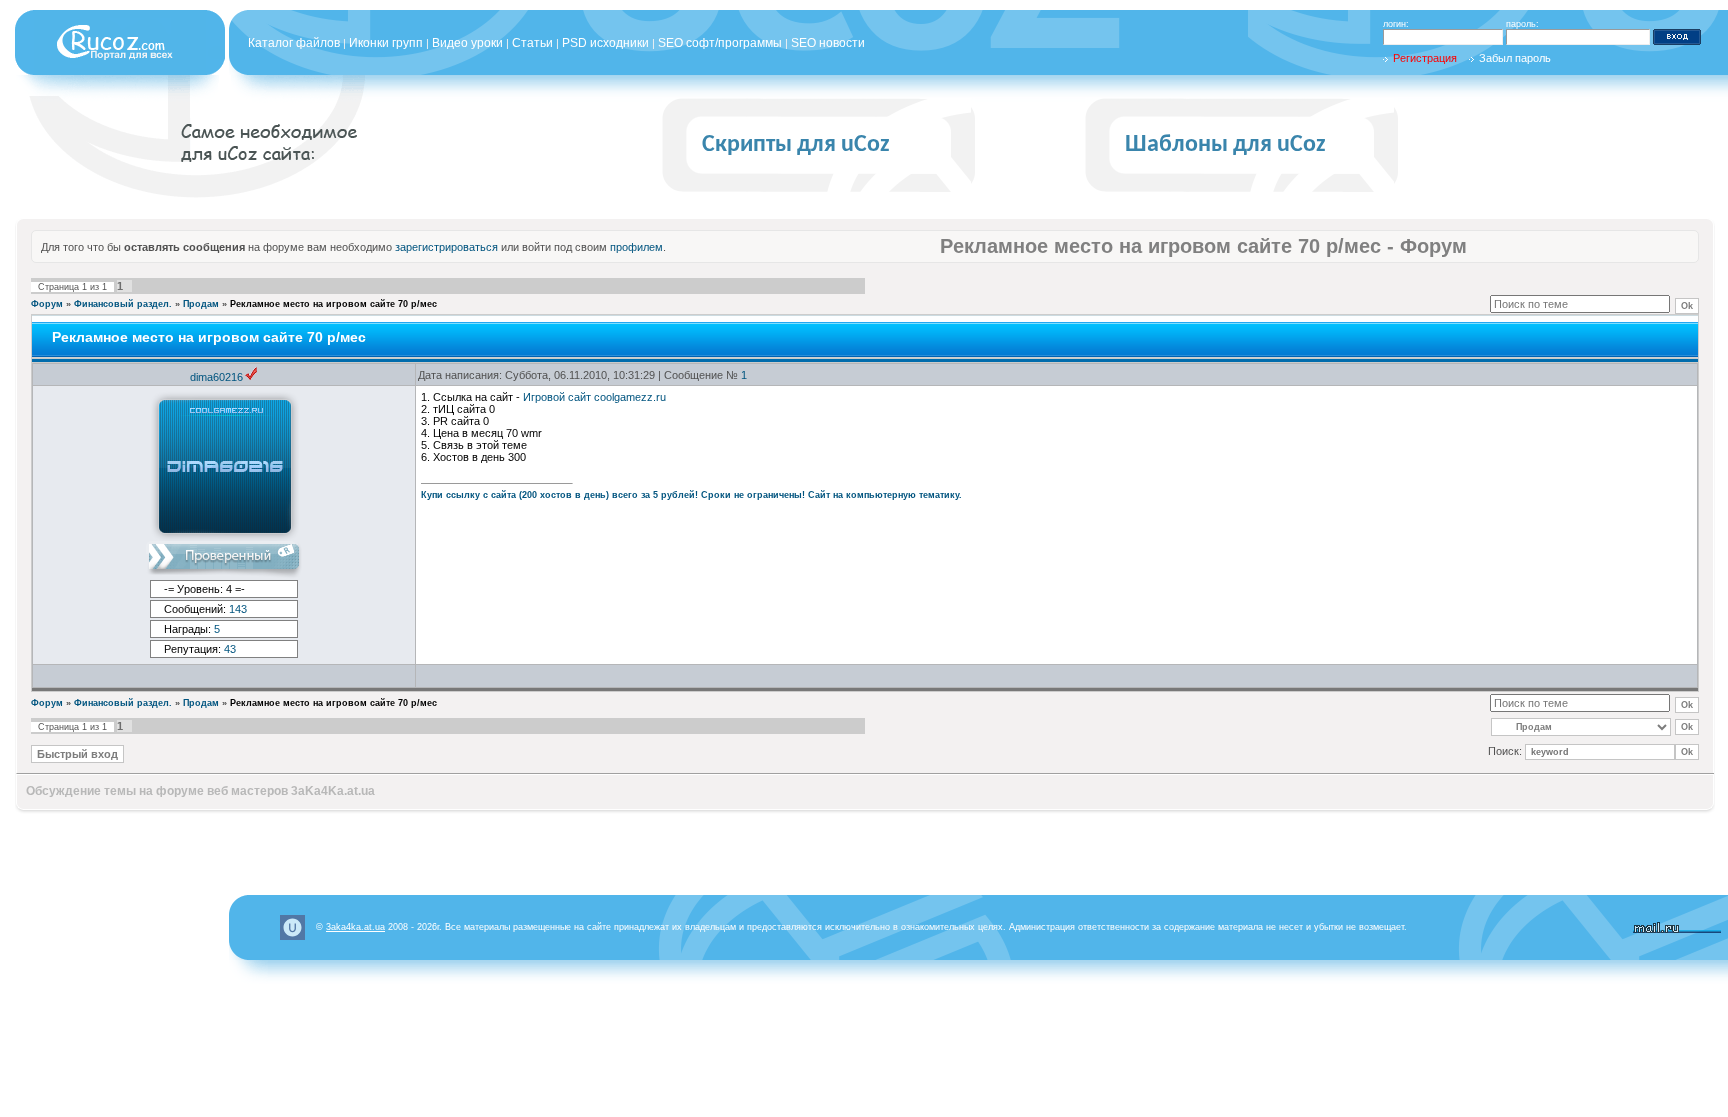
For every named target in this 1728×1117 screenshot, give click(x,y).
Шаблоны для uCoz (1225, 145)
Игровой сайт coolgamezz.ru (594, 397)
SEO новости (828, 43)
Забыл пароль (1515, 58)
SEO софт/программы (720, 43)
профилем (636, 247)
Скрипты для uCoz (796, 145)
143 (238, 609)
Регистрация (1425, 58)
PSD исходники (605, 43)
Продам (201, 304)
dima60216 (216, 377)
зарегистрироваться (446, 247)
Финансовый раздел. (123, 304)
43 (230, 649)
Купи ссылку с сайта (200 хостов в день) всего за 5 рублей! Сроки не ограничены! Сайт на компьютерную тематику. (691, 495)
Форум (47, 304)
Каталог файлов (294, 43)
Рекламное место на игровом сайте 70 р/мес (333, 304)
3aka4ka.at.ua (355, 927)
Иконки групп (386, 43)
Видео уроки (467, 43)
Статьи (532, 43)
